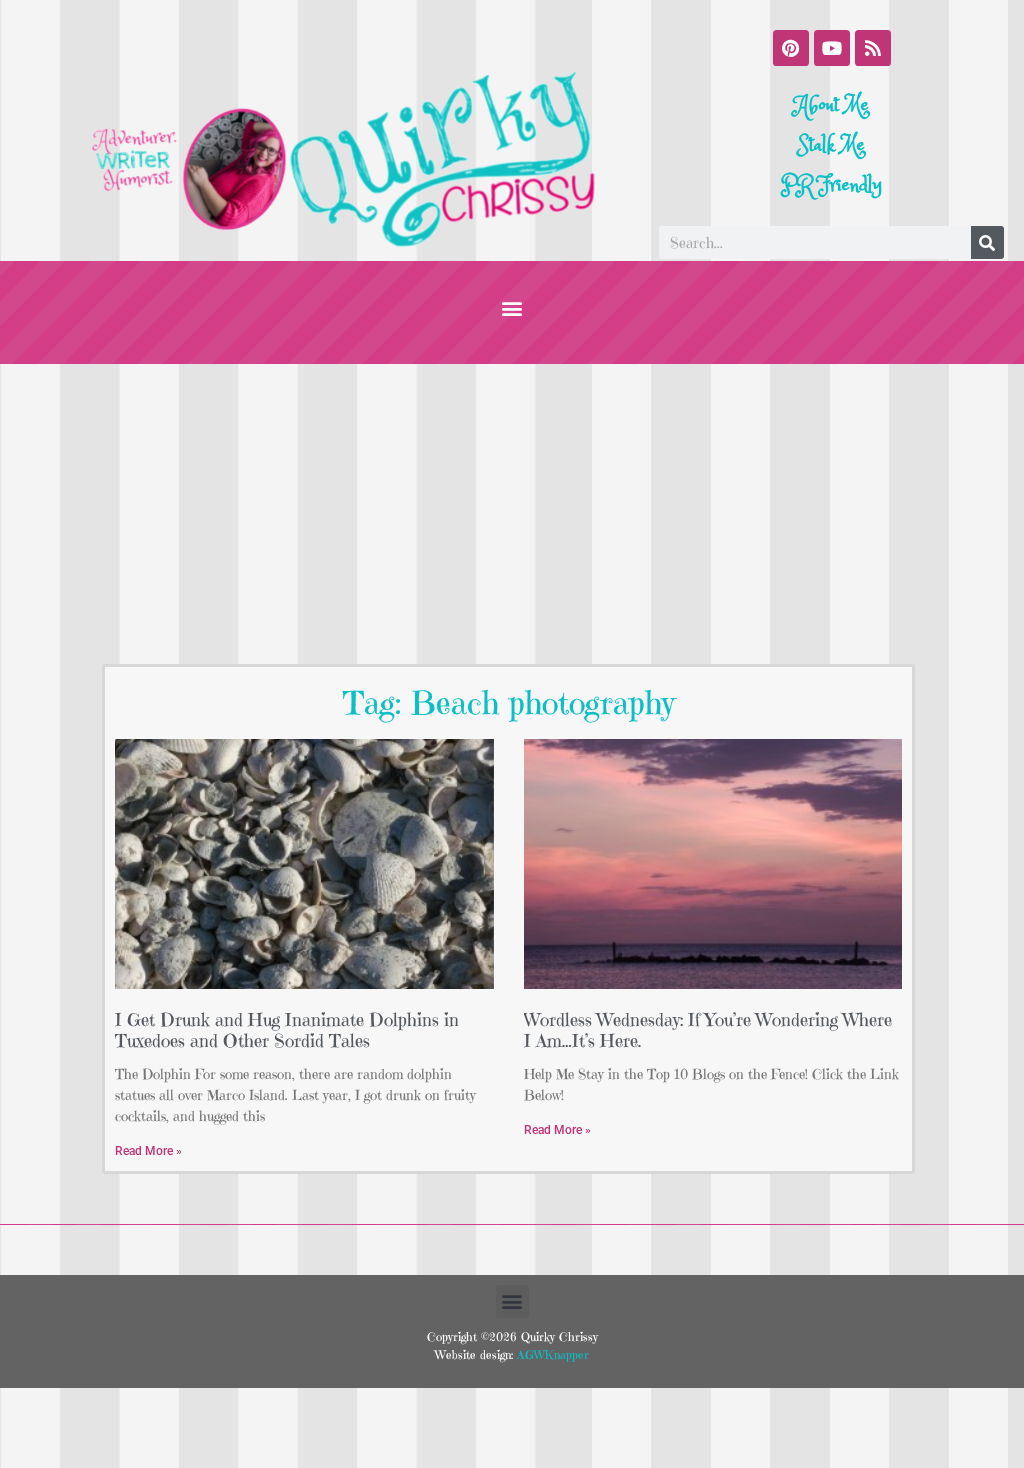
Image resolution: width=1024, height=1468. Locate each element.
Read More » (148, 1151)
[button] (512, 307)
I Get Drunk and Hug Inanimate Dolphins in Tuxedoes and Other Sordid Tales (287, 1030)
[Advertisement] (512, 514)
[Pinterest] (791, 48)
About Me (832, 105)
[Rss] (873, 48)
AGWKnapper (551, 1354)
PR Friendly (831, 185)
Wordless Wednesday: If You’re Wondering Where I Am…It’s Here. (708, 1030)
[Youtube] (832, 48)
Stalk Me (831, 145)
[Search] (987, 242)
